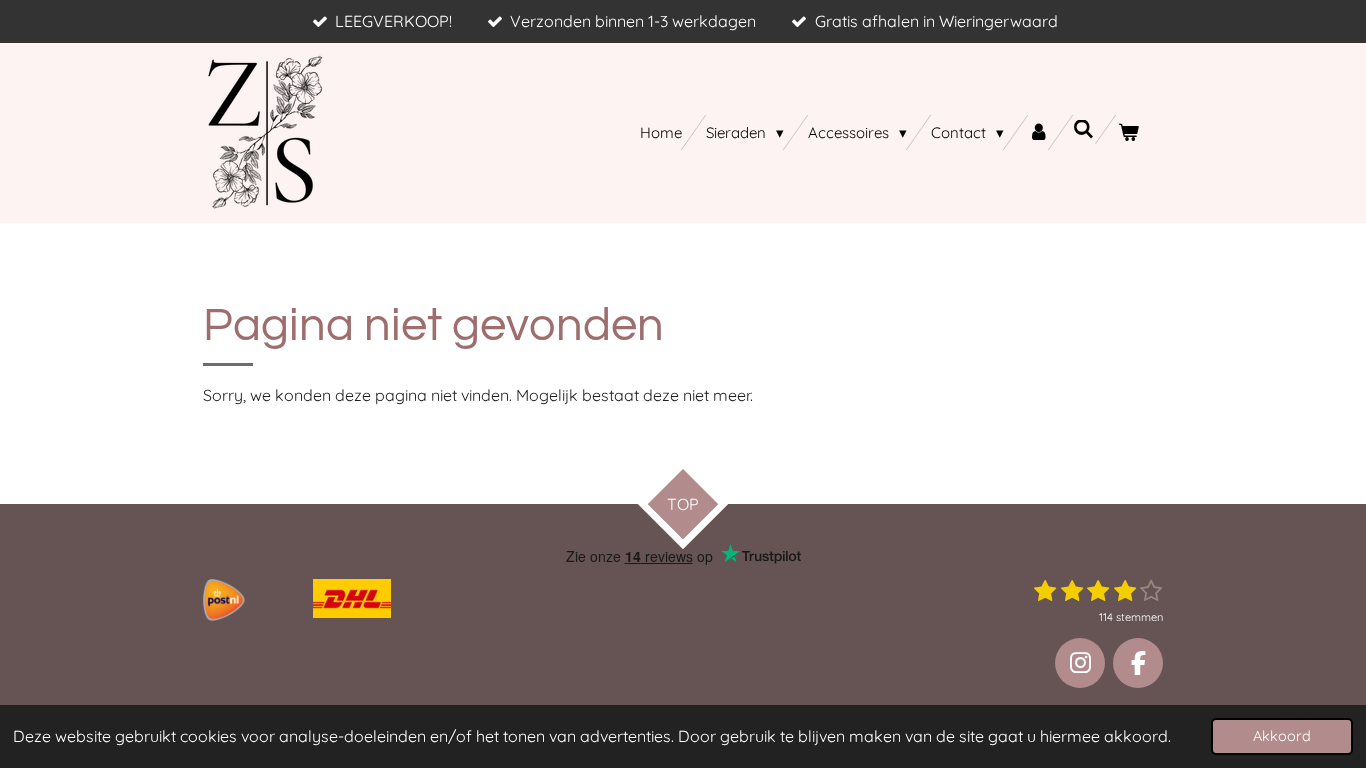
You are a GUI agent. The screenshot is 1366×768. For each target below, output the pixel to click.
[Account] (1038, 132)
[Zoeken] (1083, 129)
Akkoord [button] (1282, 736)
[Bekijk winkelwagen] (1128, 132)
